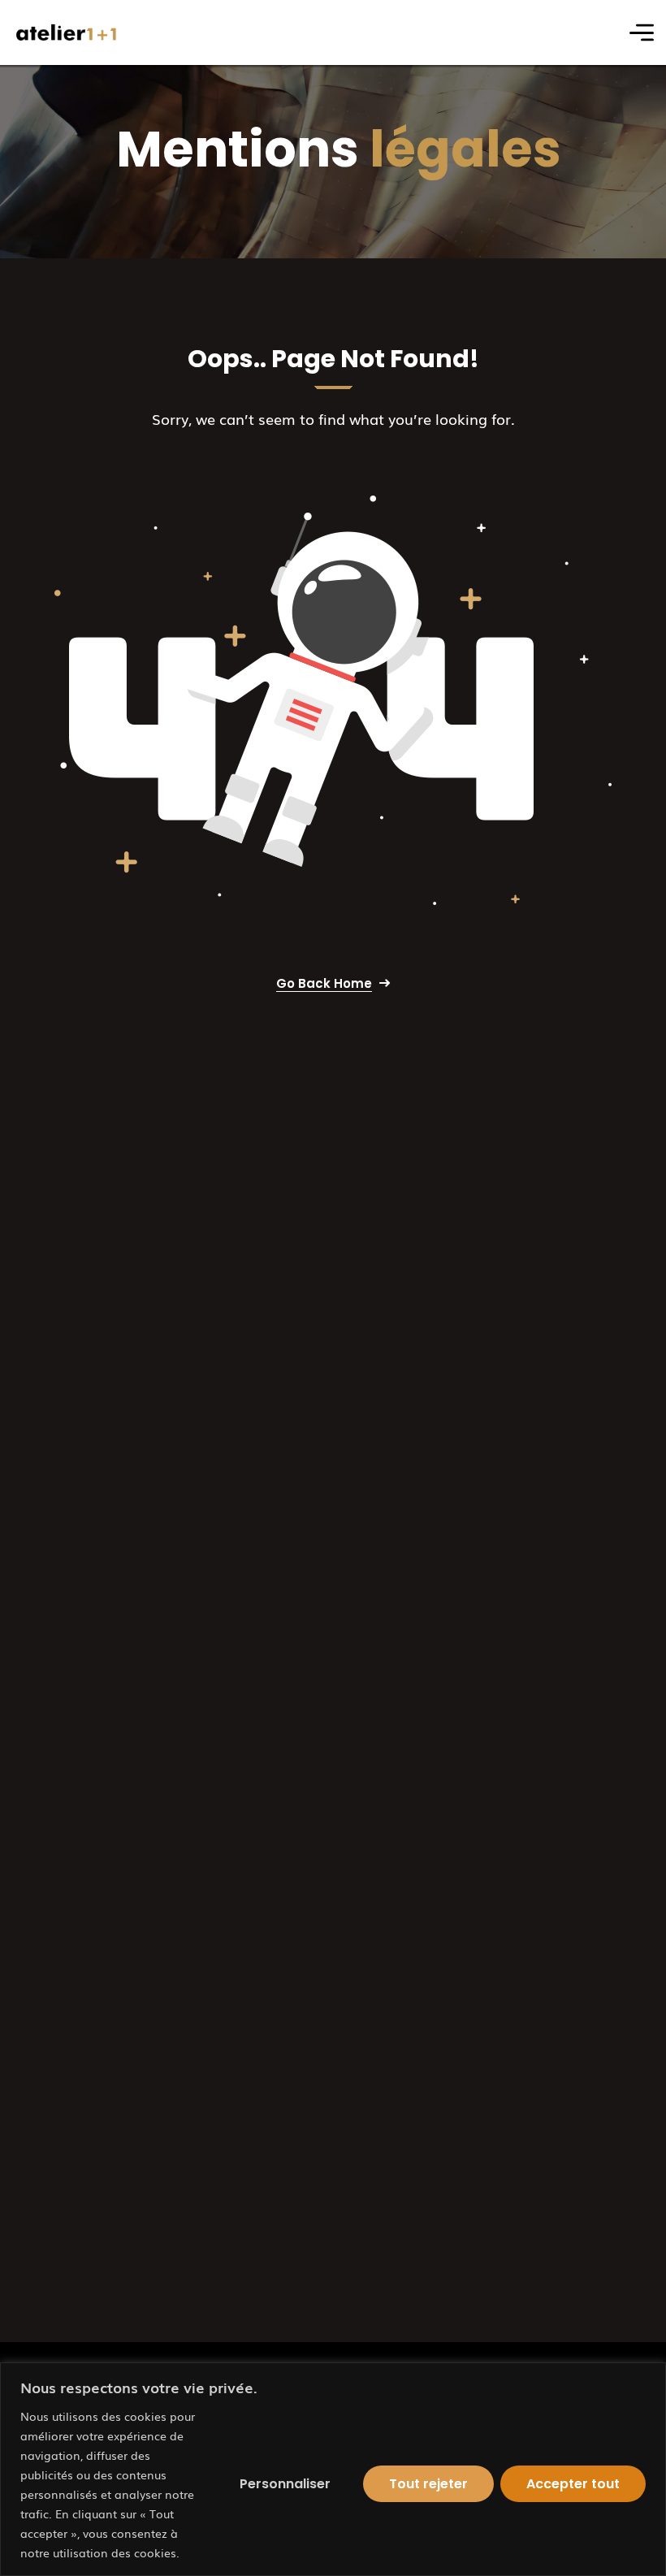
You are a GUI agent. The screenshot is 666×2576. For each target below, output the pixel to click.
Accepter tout (573, 2484)
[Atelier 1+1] (67, 33)
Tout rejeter (428, 2484)
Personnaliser (285, 2484)
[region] (333, 2469)
